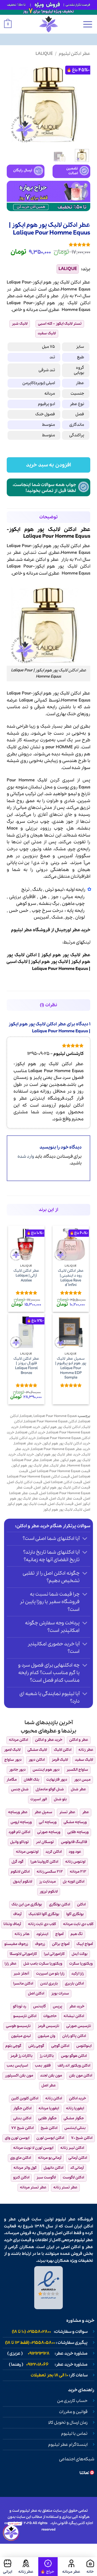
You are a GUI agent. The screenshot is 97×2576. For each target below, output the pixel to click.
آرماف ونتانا (12, 1924)
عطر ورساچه (18, 1812)
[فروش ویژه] (48, 2567)
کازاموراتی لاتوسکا (23, 1954)
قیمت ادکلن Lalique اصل (63, 1482)
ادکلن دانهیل (53, 2168)
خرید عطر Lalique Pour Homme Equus (61, 1449)
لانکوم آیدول (22, 1882)
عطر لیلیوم (65, 2219)
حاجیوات (50, 2016)
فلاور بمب (43, 2066)
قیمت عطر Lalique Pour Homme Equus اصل (53, 1490)
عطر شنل (78, 1789)
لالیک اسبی (17, 962)
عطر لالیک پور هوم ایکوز (66, 955)
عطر (55, 296)
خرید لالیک (26, 1454)
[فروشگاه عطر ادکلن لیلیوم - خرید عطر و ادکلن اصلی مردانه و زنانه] (48, 24)
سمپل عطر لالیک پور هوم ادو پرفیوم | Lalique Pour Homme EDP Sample (71, 1368)
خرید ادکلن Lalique (31, 1432)
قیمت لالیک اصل (61, 1504)
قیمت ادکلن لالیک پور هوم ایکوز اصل (62, 1488)
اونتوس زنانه (75, 1862)
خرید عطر (81, 930)
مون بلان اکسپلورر (19, 2076)
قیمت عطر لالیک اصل (66, 1499)
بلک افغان (32, 1780)
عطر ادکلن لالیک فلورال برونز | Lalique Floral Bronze (26, 1366)
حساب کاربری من (72, 2401)
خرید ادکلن (77, 2098)
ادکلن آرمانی (78, 2158)
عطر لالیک (58, 1466)
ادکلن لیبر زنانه (72, 2148)
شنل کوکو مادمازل (50, 1789)
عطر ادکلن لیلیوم (75, 54)
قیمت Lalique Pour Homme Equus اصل (60, 1471)
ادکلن (41, 296)
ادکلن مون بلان (81, 2076)
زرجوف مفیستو (16, 1944)
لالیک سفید (47, 333)
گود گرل (18, 1862)
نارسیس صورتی (79, 2026)
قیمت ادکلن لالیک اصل (25, 1482)
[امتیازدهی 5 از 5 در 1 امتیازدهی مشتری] (48, 245)
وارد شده (26, 1156)
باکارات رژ (47, 2056)
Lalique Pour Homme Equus (60, 969)
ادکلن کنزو (21, 2178)
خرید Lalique (30, 1427)
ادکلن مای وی (21, 2158)
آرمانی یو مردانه (50, 2158)
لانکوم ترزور (49, 1892)
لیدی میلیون (21, 2036)
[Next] (11, 103)
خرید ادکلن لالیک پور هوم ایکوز (67, 1443)
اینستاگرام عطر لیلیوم (68, 2445)
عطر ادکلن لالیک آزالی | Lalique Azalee (26, 1276)
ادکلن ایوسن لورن (50, 2138)
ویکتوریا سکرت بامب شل (43, 1964)
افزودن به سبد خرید (48, 465)
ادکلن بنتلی (22, 2118)
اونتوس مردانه (27, 1852)
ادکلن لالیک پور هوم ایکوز (61, 1427)
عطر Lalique (50, 1460)
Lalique (44, 54)
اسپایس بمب (17, 2066)
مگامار (12, 1780)
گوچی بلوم (13, 2046)
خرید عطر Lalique (28, 1443)
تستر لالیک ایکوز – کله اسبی (60, 324)
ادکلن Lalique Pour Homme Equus (51, 1421)
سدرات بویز (60, 1994)
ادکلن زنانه (54, 2098)
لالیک (72, 303)
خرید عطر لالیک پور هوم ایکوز (58, 1454)
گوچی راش (36, 2046)
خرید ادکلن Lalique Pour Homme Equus (48, 1435)
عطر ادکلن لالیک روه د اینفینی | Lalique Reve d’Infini (71, 1278)
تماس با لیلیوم (74, 2434)
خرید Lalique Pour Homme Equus (51, 1430)
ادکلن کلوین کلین (25, 2098)
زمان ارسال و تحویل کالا (68, 2423)
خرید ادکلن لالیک (23, 1438)
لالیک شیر (20, 324)
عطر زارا (11, 1964)
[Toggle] (85, 1539)
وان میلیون (46, 2036)
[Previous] (82, 103)
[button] (88, 24)
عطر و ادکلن (47, 560)
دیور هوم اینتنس (46, 1770)
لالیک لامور (12, 1750)
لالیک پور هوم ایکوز (49, 962)
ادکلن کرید (54, 1852)
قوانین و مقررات (73, 2412)
